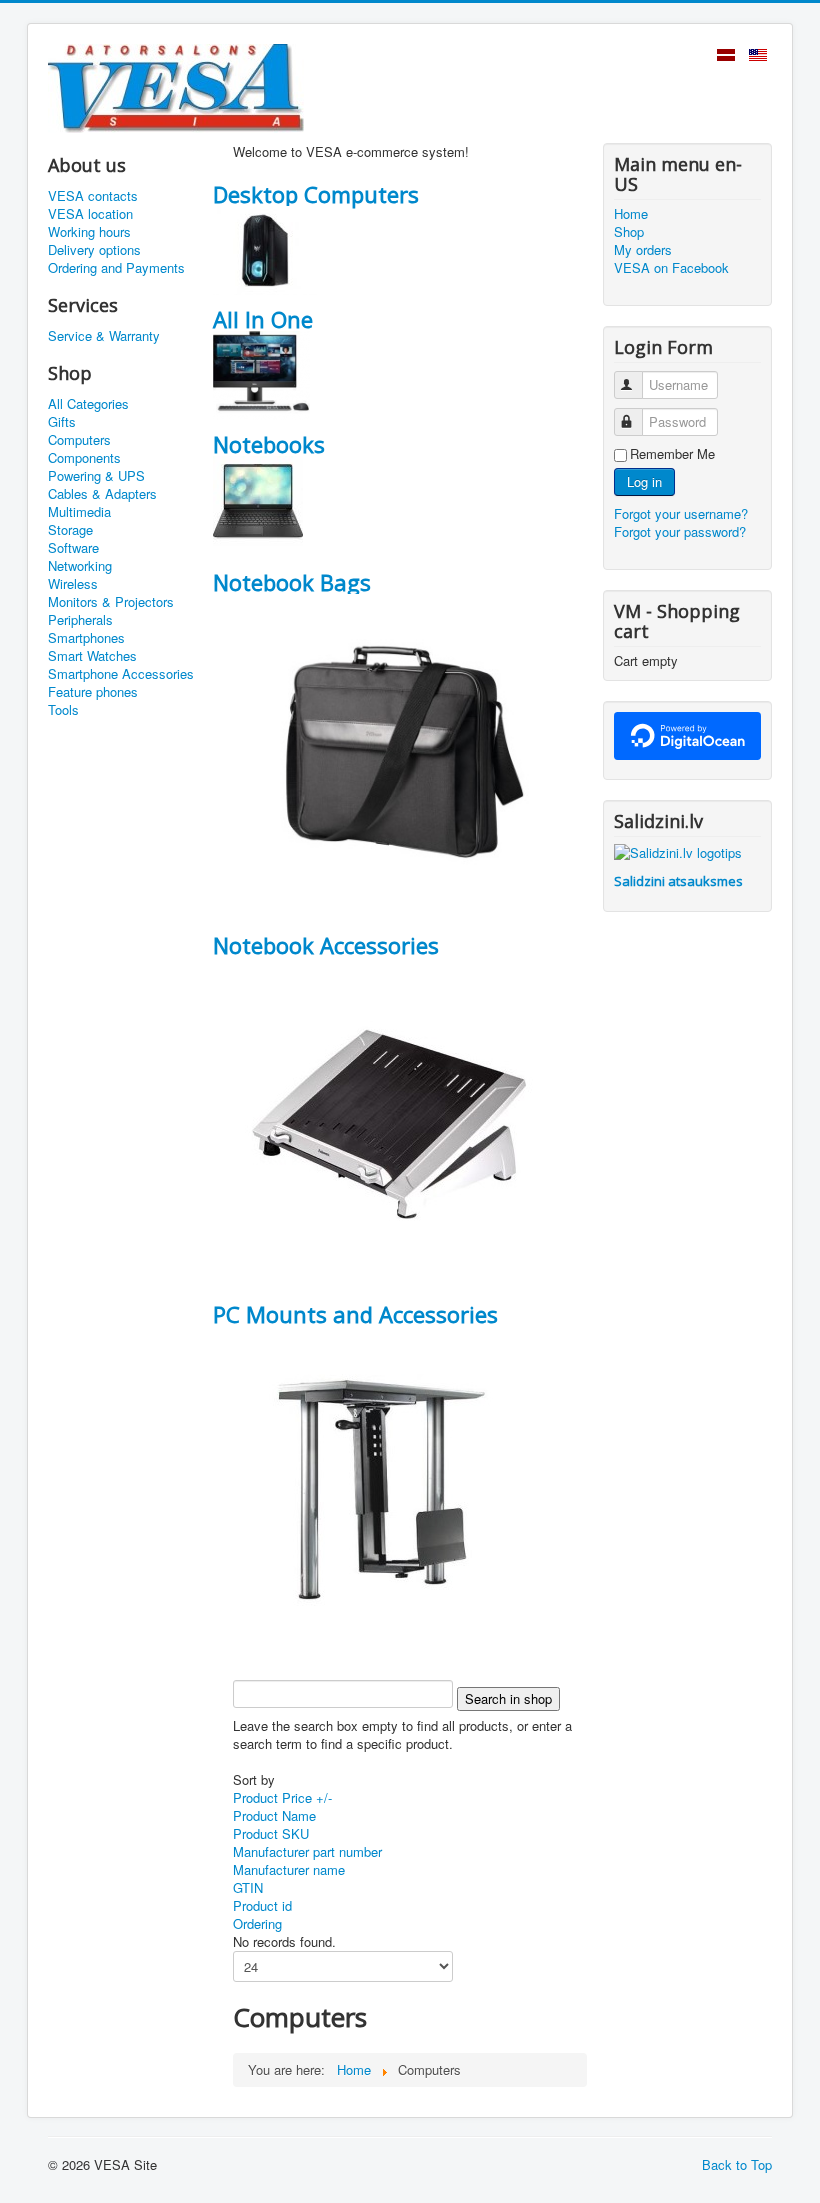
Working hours (89, 232)
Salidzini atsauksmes (678, 881)
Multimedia (79, 512)
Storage (70, 530)
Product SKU (271, 1833)
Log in (644, 481)
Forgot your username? (681, 513)
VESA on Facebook (671, 268)
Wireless (73, 584)
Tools (63, 710)
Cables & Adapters (102, 494)
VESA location (90, 214)
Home (631, 214)
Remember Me (672, 454)
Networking (80, 566)
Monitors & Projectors (111, 602)
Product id (262, 1905)
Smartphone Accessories (121, 674)
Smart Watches (92, 656)
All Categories (88, 404)
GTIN (248, 1887)
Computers (79, 440)
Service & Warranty (104, 336)
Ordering (257, 1923)
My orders (643, 250)
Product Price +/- (282, 1797)
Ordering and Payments (116, 268)
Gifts (62, 422)
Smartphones (86, 638)
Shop (629, 232)
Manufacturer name (289, 1869)
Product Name (274, 1815)
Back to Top (737, 2164)
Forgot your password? (680, 531)
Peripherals (80, 620)
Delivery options (94, 250)
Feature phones (93, 692)
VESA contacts (93, 196)
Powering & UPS (96, 476)
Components (84, 458)
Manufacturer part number (307, 1851)
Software (73, 548)
